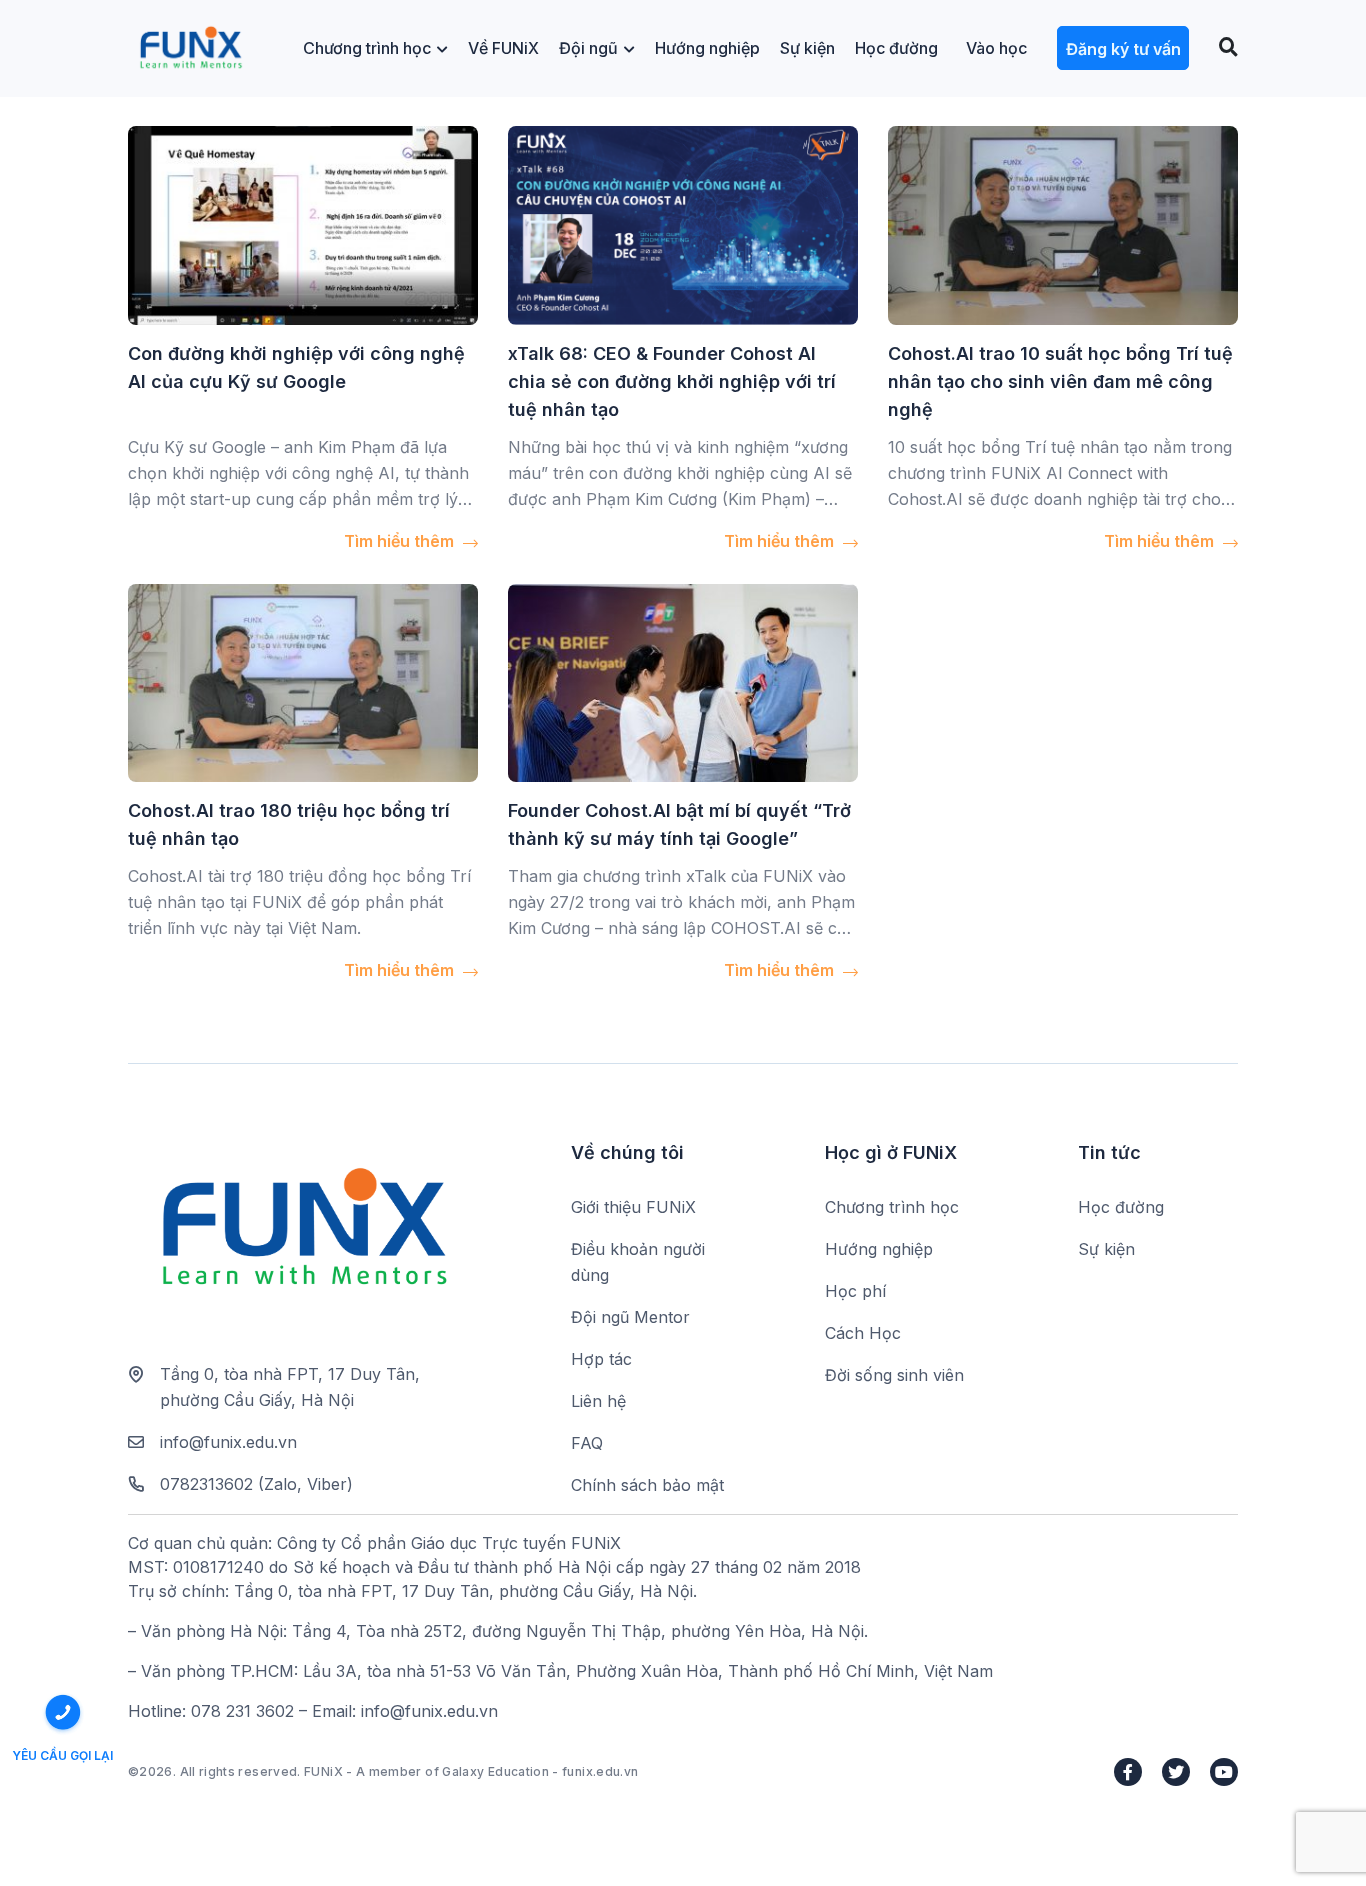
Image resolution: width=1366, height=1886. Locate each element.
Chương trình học (367, 48)
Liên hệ (598, 1401)
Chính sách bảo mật (647, 1485)
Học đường (896, 48)
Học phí (855, 1291)
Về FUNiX (503, 48)
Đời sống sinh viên (894, 1375)
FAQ (587, 1443)
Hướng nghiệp (707, 48)
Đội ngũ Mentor (630, 1317)
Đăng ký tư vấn (1123, 49)
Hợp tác (601, 1359)
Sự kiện (807, 48)
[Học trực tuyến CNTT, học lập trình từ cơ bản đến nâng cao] (190, 48)
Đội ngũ (588, 48)
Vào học (996, 48)
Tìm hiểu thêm (401, 541)
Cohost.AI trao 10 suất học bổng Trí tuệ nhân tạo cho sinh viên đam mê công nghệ (1060, 381)
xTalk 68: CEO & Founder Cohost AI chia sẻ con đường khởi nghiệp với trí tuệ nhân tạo (672, 381)
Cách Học (863, 1333)
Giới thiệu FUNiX (633, 1207)
